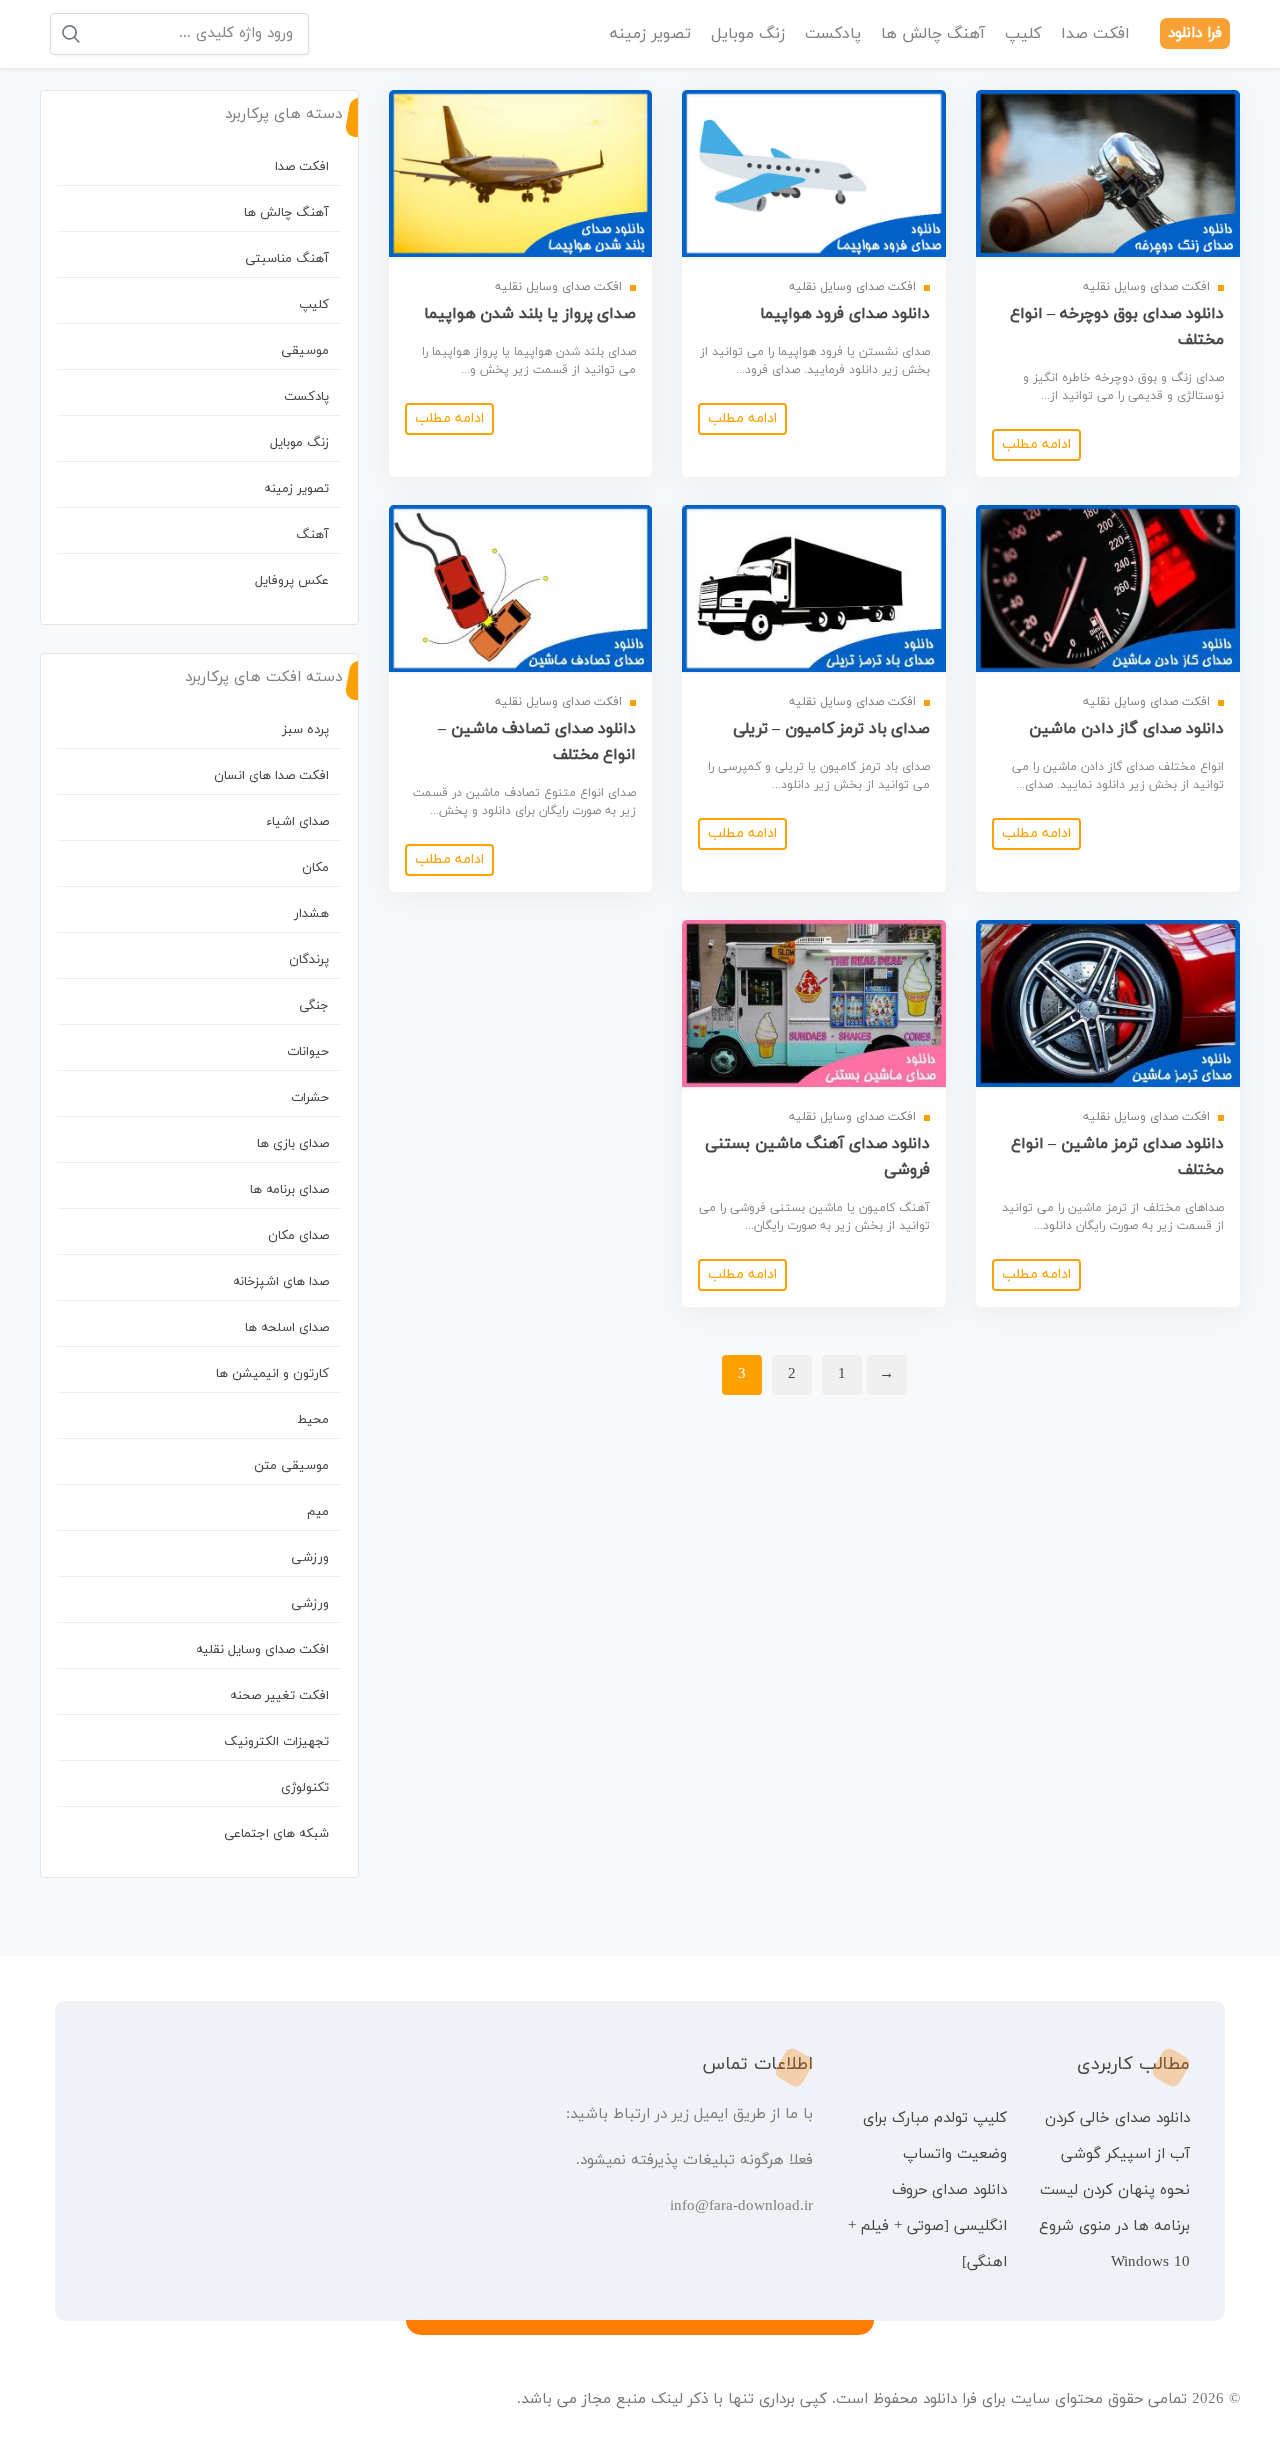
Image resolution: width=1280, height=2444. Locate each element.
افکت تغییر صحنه (279, 1696)
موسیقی (305, 351)
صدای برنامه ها (289, 1190)
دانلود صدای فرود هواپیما (845, 314)
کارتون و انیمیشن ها (272, 1374)
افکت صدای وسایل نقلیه (262, 1650)
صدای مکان (298, 1236)
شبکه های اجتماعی (276, 1834)
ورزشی (310, 1558)
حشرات (310, 1098)
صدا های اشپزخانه (281, 1282)
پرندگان (309, 960)
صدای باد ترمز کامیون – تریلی (832, 729)
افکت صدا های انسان (271, 776)
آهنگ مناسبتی (287, 259)
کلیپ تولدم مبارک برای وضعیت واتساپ (934, 2136)
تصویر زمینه (650, 34)
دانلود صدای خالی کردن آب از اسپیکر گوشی (1117, 2136)
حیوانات (308, 1052)
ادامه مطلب (1036, 444)
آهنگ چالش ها (933, 34)
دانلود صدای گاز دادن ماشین (1126, 729)
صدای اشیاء (297, 822)
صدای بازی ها (293, 1144)
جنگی (314, 1006)
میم (318, 1512)
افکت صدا (1095, 34)
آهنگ (312, 535)
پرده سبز (305, 730)
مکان (315, 868)
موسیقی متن (291, 1466)
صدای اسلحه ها (287, 1328)
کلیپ (1023, 34)
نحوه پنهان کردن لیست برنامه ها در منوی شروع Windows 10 (1114, 2226)
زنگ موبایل (748, 34)
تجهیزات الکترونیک (276, 1742)
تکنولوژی (305, 1788)
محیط (313, 1420)
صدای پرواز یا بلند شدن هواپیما (530, 314)
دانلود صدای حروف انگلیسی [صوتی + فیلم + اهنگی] (927, 2226)
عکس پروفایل (292, 581)
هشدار (311, 914)
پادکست (833, 34)
